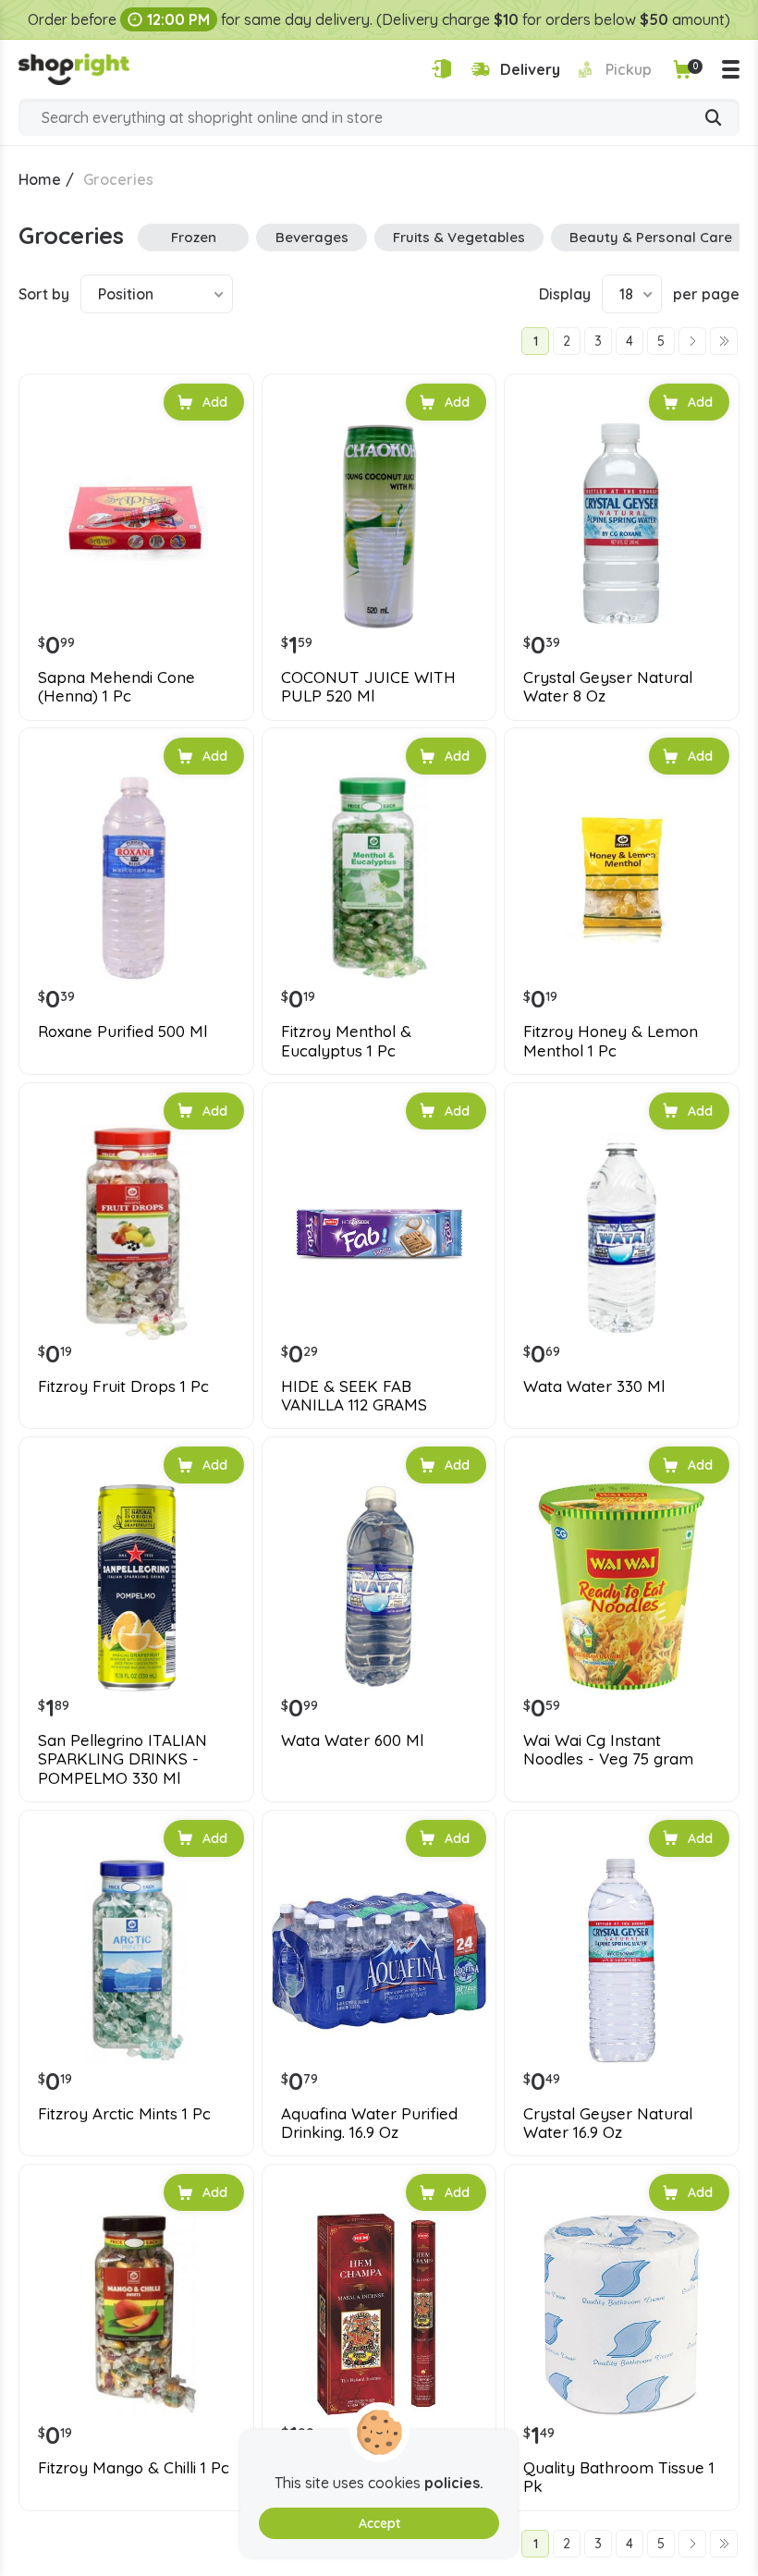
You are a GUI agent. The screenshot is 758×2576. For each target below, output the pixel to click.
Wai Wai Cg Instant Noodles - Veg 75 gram (608, 1750)
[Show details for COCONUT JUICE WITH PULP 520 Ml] (379, 524)
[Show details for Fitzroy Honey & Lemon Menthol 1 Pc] (622, 878)
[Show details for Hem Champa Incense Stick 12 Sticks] (379, 2314)
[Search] (714, 119)
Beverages (312, 237)
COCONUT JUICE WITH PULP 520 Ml (368, 687)
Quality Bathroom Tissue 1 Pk (619, 2477)
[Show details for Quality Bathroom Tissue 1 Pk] (622, 2314)
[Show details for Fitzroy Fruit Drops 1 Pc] (136, 1233)
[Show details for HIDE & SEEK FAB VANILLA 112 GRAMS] (379, 1233)
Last (724, 341)
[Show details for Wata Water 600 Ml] (379, 1587)
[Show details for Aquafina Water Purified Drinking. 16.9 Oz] (379, 1960)
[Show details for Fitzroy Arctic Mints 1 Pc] (136, 1960)
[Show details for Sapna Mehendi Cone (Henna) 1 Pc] (136, 524)
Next (692, 341)
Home (40, 179)
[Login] (441, 69)
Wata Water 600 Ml (352, 1740)
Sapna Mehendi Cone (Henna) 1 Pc (116, 687)
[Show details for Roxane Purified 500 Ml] (136, 878)
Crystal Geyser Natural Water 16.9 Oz (608, 2123)
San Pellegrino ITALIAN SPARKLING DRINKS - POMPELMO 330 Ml (122, 1759)
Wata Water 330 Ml (594, 1386)
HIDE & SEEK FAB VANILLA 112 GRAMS (354, 1396)
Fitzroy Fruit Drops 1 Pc (123, 1386)
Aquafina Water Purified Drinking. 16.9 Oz (369, 2123)
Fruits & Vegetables (459, 237)
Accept (379, 2523)
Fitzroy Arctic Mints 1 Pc (124, 2114)
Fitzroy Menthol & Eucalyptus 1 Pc (346, 1041)
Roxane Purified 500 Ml (122, 1032)
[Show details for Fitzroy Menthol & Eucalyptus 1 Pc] (379, 878)
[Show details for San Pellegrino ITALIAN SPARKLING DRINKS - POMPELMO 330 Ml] (136, 1587)
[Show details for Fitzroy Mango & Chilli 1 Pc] (136, 2314)
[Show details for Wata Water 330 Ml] (622, 1233)
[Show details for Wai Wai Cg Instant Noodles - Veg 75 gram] (622, 1587)
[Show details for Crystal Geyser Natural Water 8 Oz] (622, 524)
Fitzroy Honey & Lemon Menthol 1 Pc (611, 1041)
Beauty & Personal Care (651, 237)
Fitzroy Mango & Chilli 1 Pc (134, 2468)
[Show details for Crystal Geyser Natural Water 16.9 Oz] (622, 1960)
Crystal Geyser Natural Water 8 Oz (608, 687)
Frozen (194, 237)
